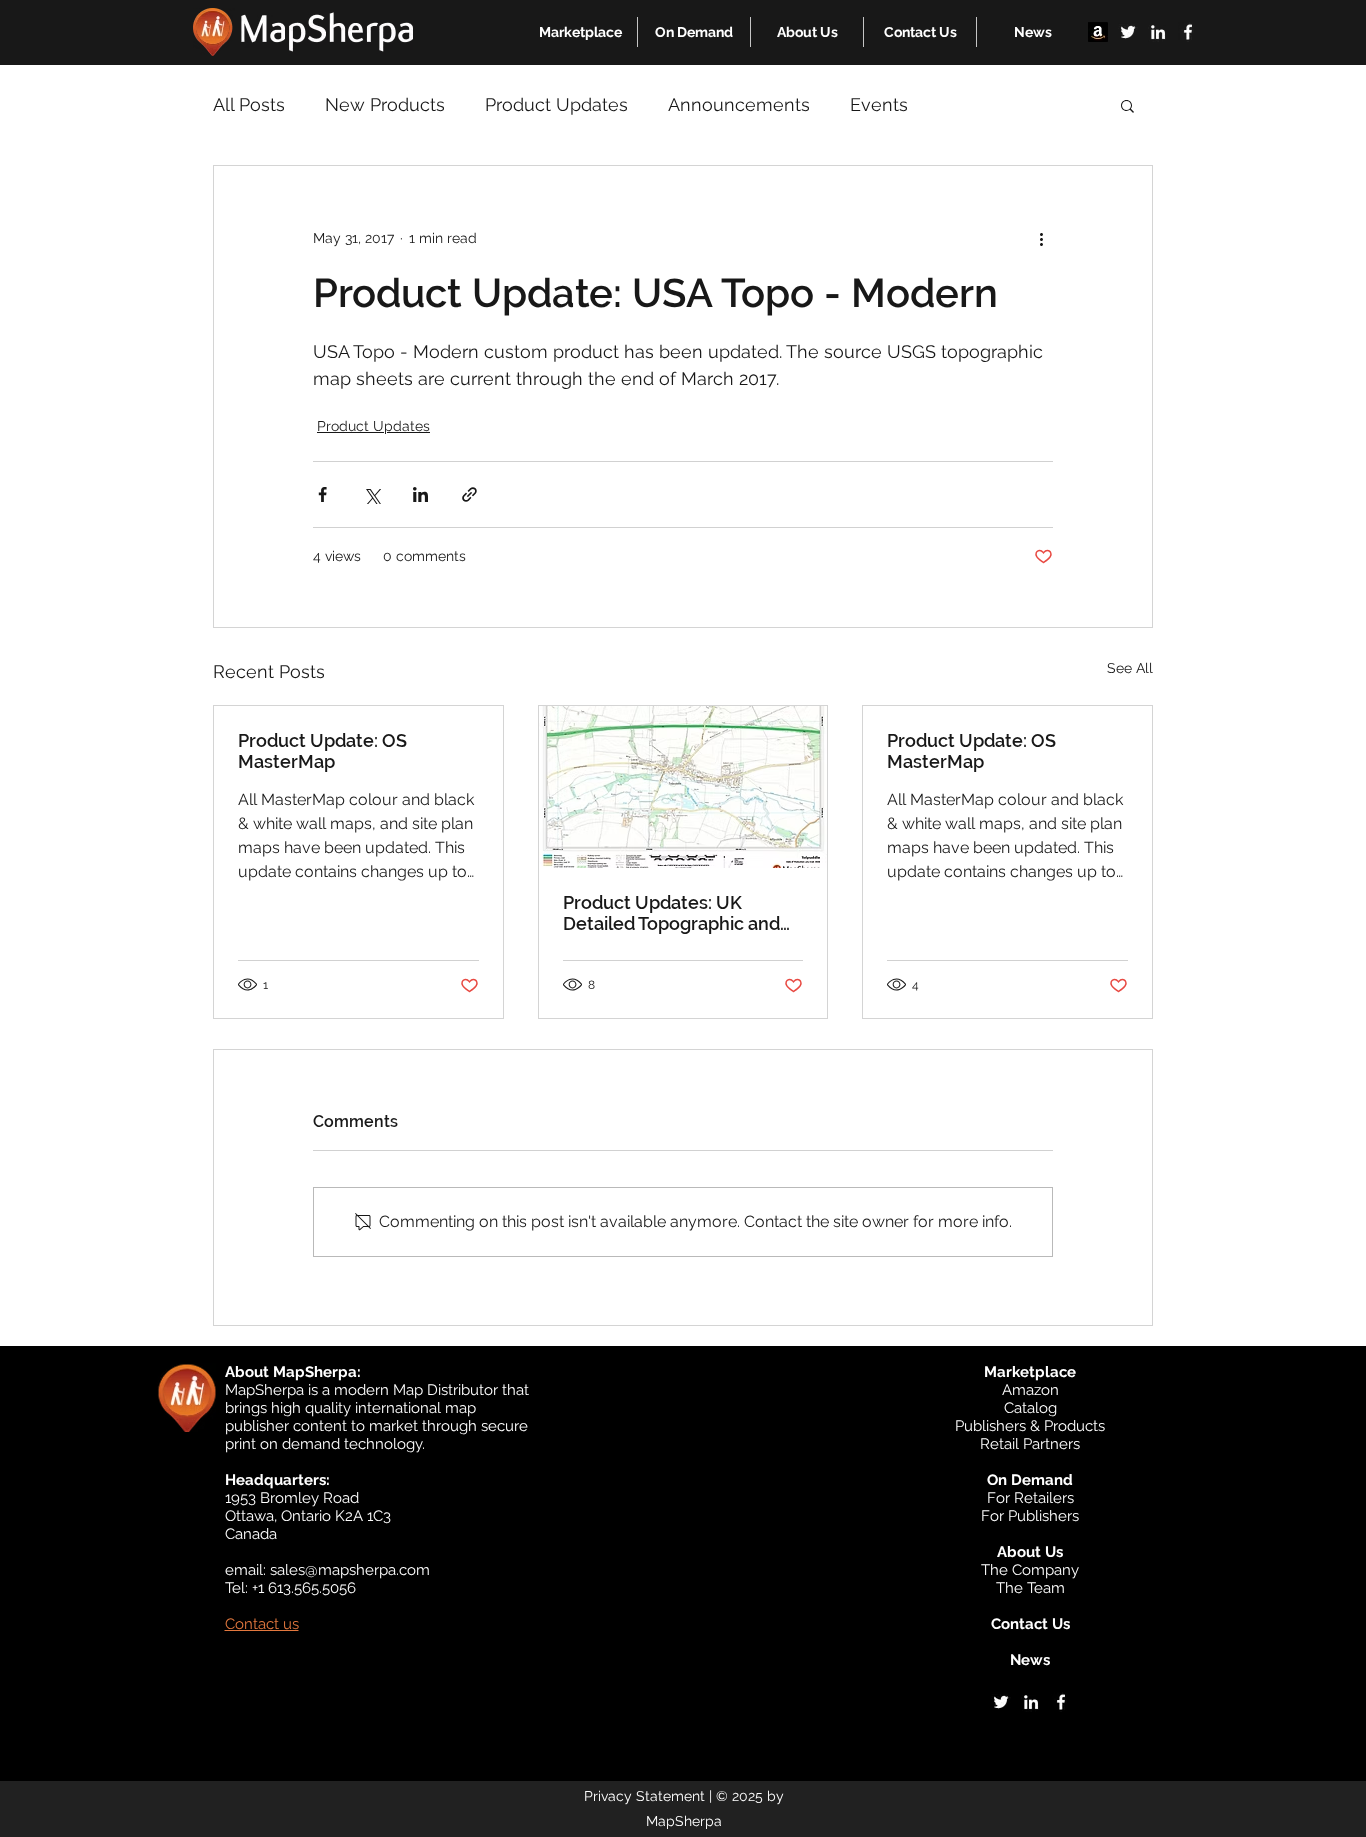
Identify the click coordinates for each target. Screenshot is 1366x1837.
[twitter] (1128, 32)
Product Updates (556, 104)
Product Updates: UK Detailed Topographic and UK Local (671, 913)
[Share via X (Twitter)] (371, 494)
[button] (580, 32)
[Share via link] (469, 494)
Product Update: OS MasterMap (322, 751)
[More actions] (1041, 238)
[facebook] (1188, 32)
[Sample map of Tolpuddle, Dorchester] (683, 787)
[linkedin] (1158, 32)
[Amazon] (1098, 32)
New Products (385, 104)
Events (879, 104)
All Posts (249, 104)
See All (1130, 668)
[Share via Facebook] (322, 494)
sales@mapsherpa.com (350, 1570)
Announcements (739, 104)
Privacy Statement (644, 1796)
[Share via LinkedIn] (420, 494)
